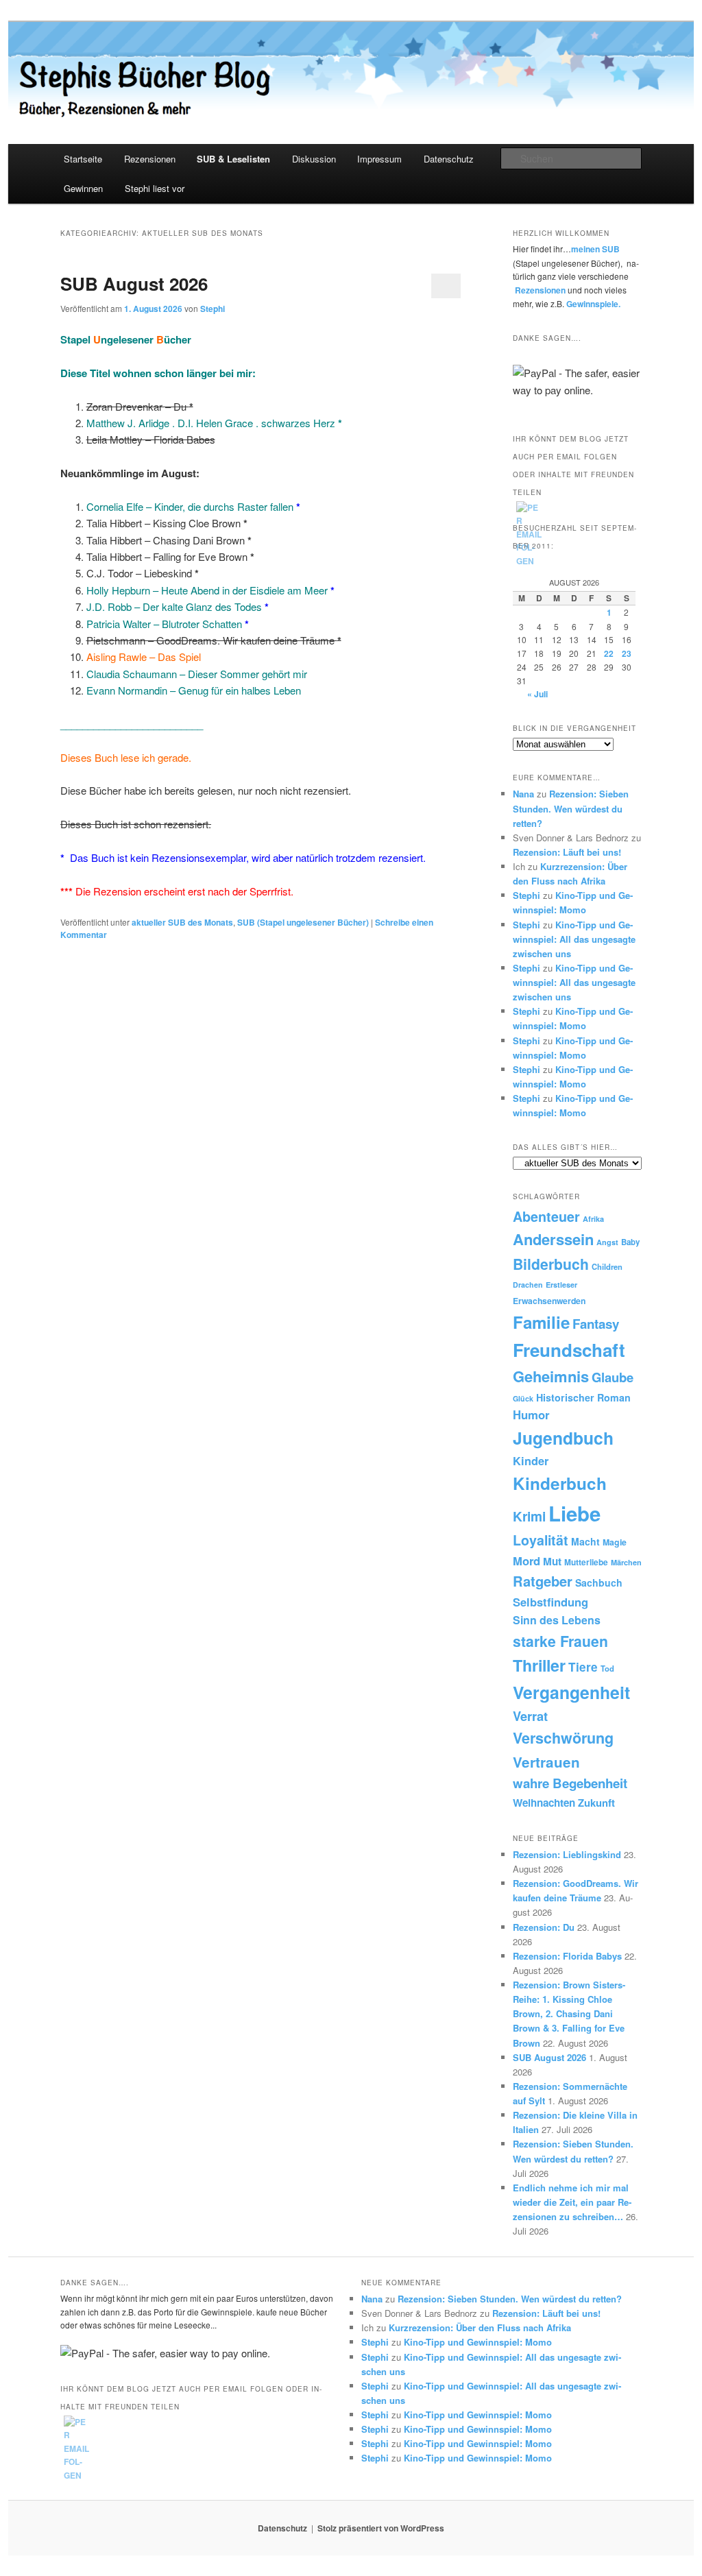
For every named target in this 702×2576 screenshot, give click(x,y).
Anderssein (553, 1239)
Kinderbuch (560, 1483)
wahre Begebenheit (570, 1783)
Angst (607, 1242)
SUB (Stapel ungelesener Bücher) (303, 922)
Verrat (530, 1716)
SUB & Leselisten (233, 159)
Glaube (613, 1377)
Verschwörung (563, 1738)
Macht (585, 1541)
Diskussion (314, 159)
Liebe (574, 1513)
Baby (630, 1242)
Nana (523, 794)
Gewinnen (83, 188)
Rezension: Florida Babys (567, 1956)
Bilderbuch (551, 1264)
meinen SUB (595, 249)
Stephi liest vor (155, 188)
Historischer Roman (583, 1397)
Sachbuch (599, 1582)
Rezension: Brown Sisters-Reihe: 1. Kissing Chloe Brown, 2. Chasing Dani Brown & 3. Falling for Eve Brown (569, 2014)
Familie (541, 1322)
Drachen (528, 1285)
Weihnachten (544, 1803)
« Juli (537, 694)
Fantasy (596, 1324)
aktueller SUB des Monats (182, 922)
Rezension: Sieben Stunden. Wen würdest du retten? (571, 808)
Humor (531, 1415)
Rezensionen (150, 159)
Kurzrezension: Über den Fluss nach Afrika (480, 2327)
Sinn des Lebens (557, 1620)
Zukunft (596, 1803)
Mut (552, 1561)
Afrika (593, 1219)
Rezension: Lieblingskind (567, 1854)
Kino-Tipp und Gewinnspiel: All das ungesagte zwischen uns (574, 939)
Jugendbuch (563, 1438)
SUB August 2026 (134, 284)
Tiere (583, 1667)
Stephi (213, 309)
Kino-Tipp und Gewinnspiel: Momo (478, 2342)
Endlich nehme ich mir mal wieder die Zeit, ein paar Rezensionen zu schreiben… (572, 2202)
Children (607, 1266)
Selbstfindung (550, 1602)
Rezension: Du (544, 1927)
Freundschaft (569, 1350)
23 (627, 653)
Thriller (539, 1665)
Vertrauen (546, 1762)
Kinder (531, 1461)
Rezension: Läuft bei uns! (567, 852)
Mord (526, 1561)
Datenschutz (449, 159)
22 (609, 653)
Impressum (379, 159)
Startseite (83, 159)
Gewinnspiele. (593, 304)
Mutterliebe (586, 1562)
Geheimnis (551, 1376)
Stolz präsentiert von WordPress (381, 2528)
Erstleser (561, 1285)
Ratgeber (543, 1581)
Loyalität (541, 1540)
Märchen (626, 1562)
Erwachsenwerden (549, 1301)
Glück (523, 1398)
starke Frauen (560, 1641)
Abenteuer (546, 1216)
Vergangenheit (571, 1692)
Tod (607, 1668)
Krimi (529, 1516)
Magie (615, 1542)
